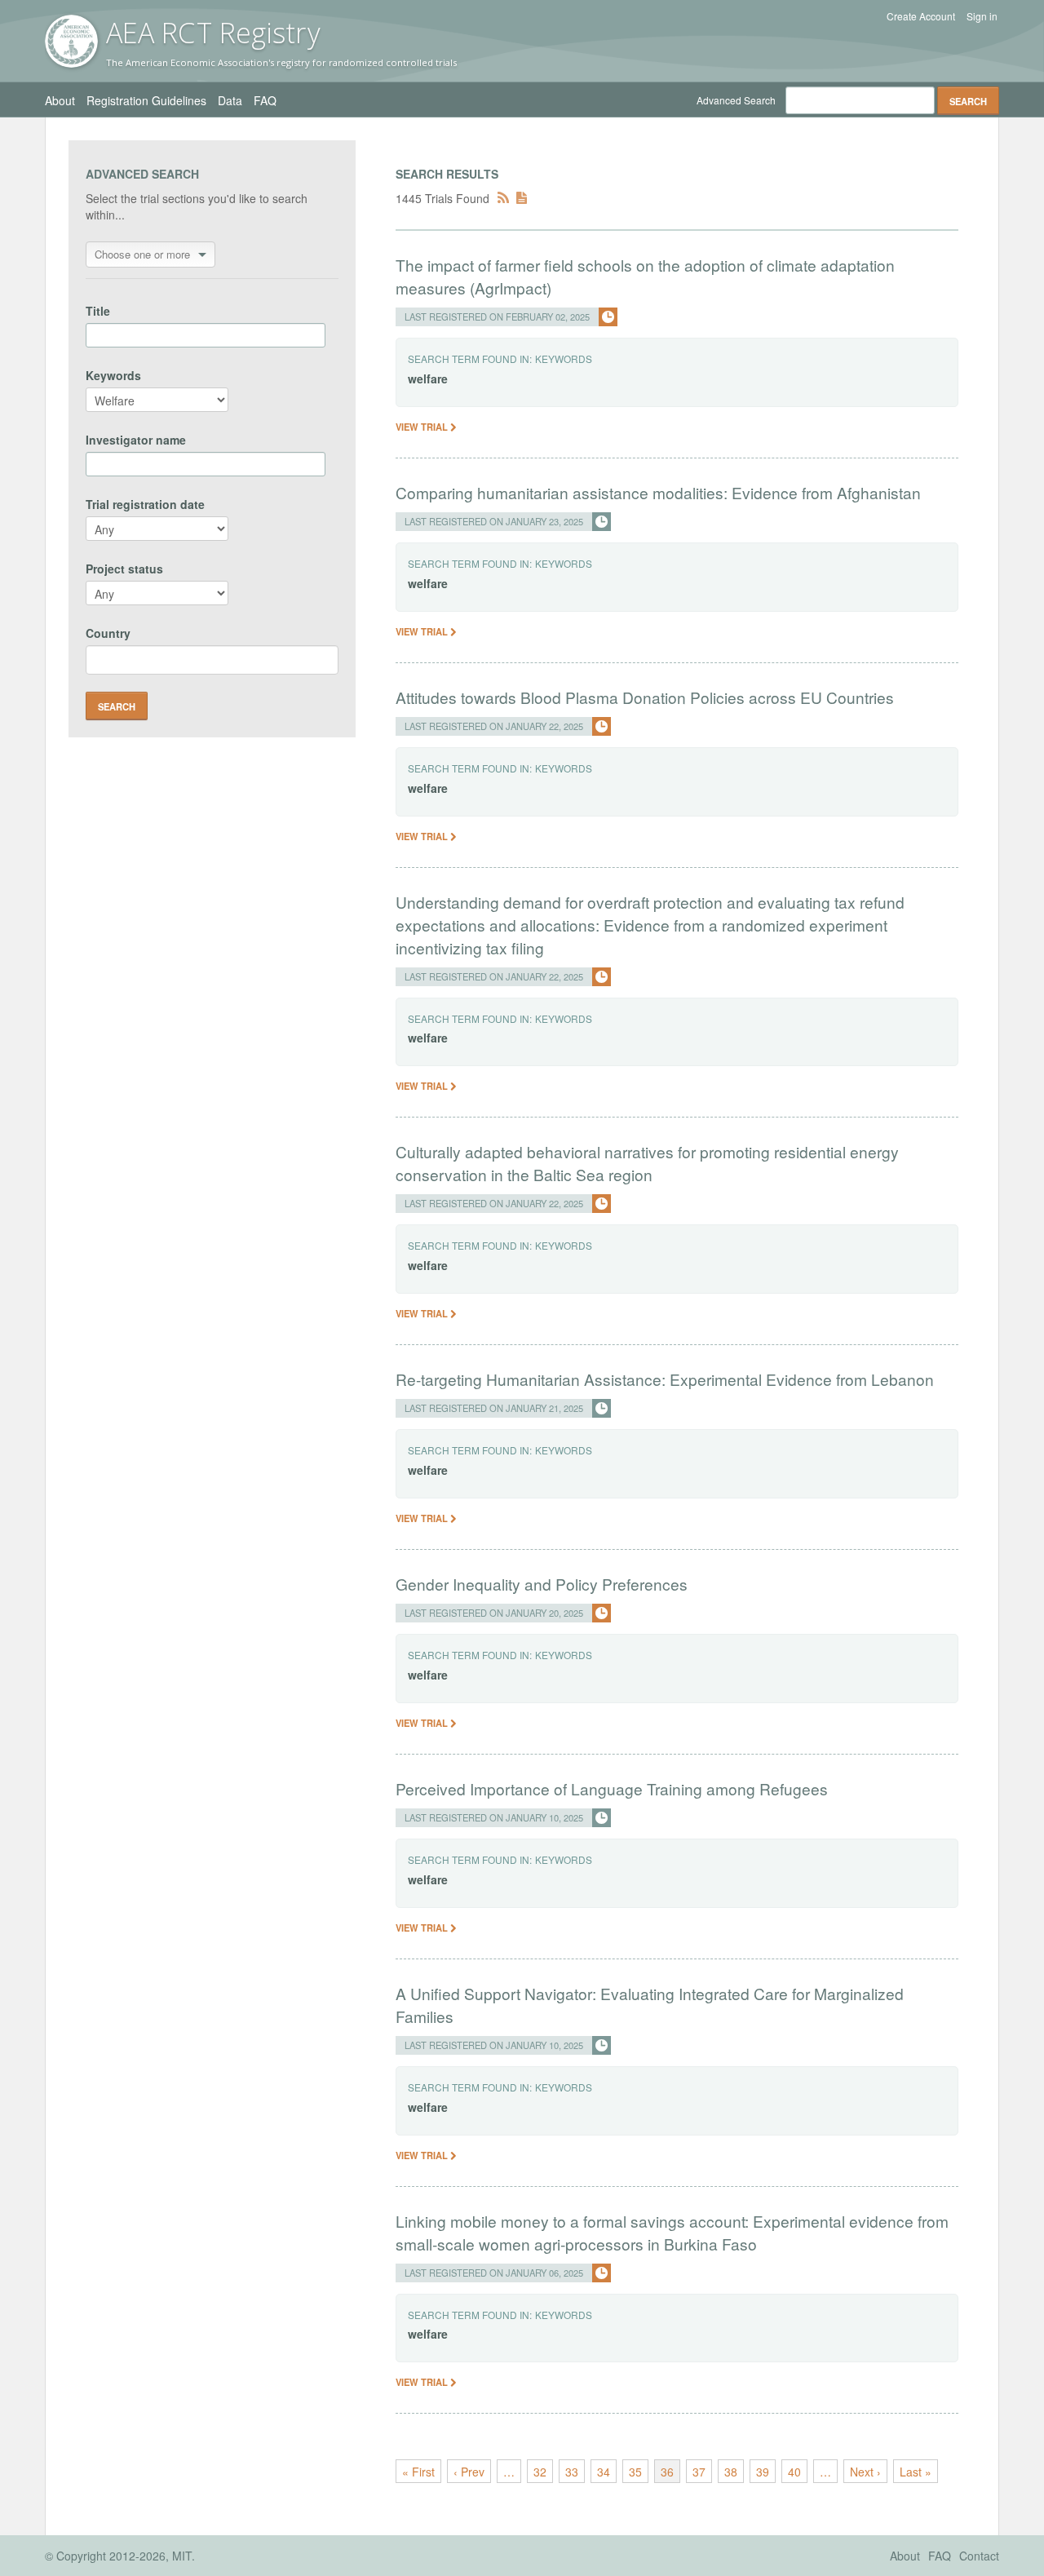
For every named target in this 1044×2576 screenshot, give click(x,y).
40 (794, 2472)
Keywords (113, 375)
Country (108, 633)
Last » (916, 2472)
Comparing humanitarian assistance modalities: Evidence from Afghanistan (658, 492)
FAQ (265, 100)
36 (667, 2472)
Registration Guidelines (146, 100)
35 (635, 2472)
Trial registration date (145, 504)
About (60, 100)
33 (572, 2472)
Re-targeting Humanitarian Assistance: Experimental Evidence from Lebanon (665, 1379)
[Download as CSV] (522, 198)
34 (604, 2472)
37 (699, 2472)
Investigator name (136, 440)
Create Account (921, 16)
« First (418, 2472)
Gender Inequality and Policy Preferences (542, 1584)
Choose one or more (142, 254)
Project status (124, 569)
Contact (979, 2556)
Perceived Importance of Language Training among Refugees (612, 1788)
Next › (865, 2472)
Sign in (982, 16)
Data (230, 100)
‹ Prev (469, 2472)
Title (98, 311)
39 (763, 2472)
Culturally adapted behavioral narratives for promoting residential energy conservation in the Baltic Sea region (647, 1163)
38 (731, 2472)
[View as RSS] (503, 198)
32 (540, 2472)
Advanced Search (736, 100)
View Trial (423, 427)
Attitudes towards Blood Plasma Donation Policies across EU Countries (645, 697)
